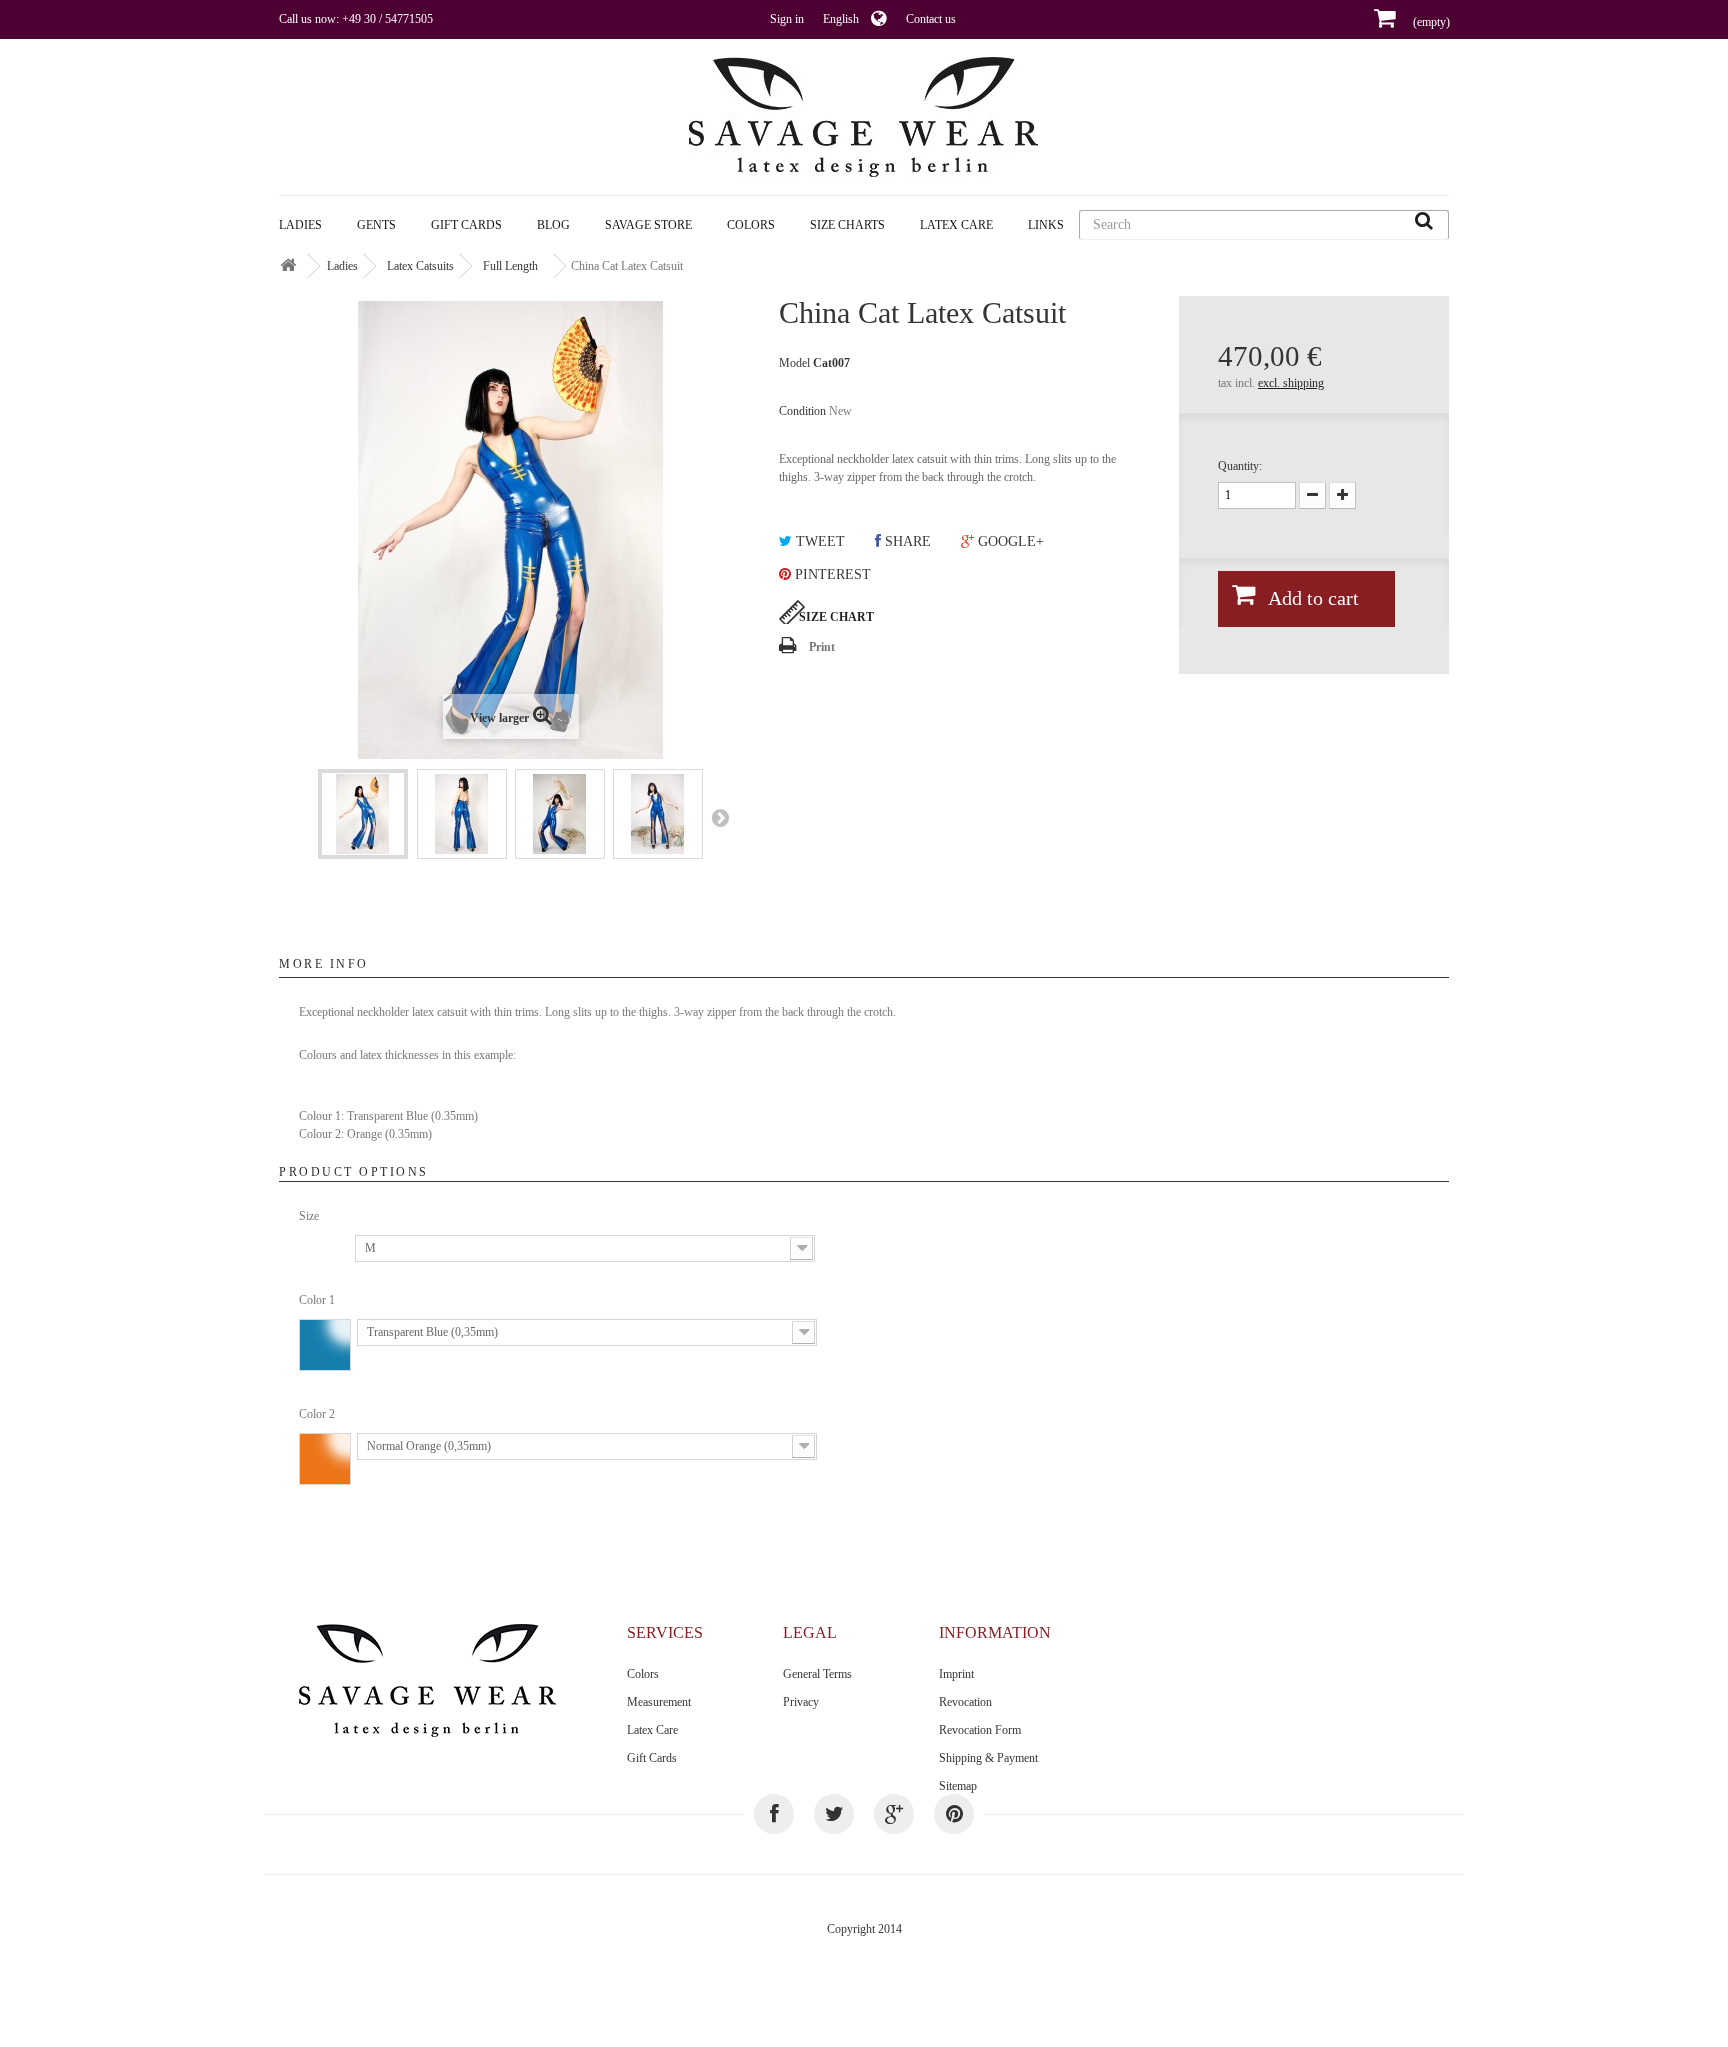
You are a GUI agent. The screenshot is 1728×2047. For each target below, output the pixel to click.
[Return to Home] (288, 266)
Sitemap (958, 1786)
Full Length (510, 266)
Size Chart (836, 617)
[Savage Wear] (864, 117)
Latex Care (956, 225)
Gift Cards (466, 225)
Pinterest (831, 574)
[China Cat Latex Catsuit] (363, 814)
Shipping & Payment (988, 1758)
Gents (376, 225)
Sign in (787, 19)
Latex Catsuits (420, 266)
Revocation (965, 1702)
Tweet (818, 541)
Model (794, 363)
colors (751, 225)
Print (822, 647)
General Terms (817, 1674)
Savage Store (648, 225)
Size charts (847, 225)
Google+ (1009, 541)
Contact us (931, 19)
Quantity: (1240, 466)
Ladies (300, 225)
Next (720, 817)
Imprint (956, 1674)
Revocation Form (980, 1730)
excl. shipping (1291, 383)
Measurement (659, 1702)
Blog (553, 225)
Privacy (801, 1702)
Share (906, 541)
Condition (802, 411)
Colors (643, 1674)
